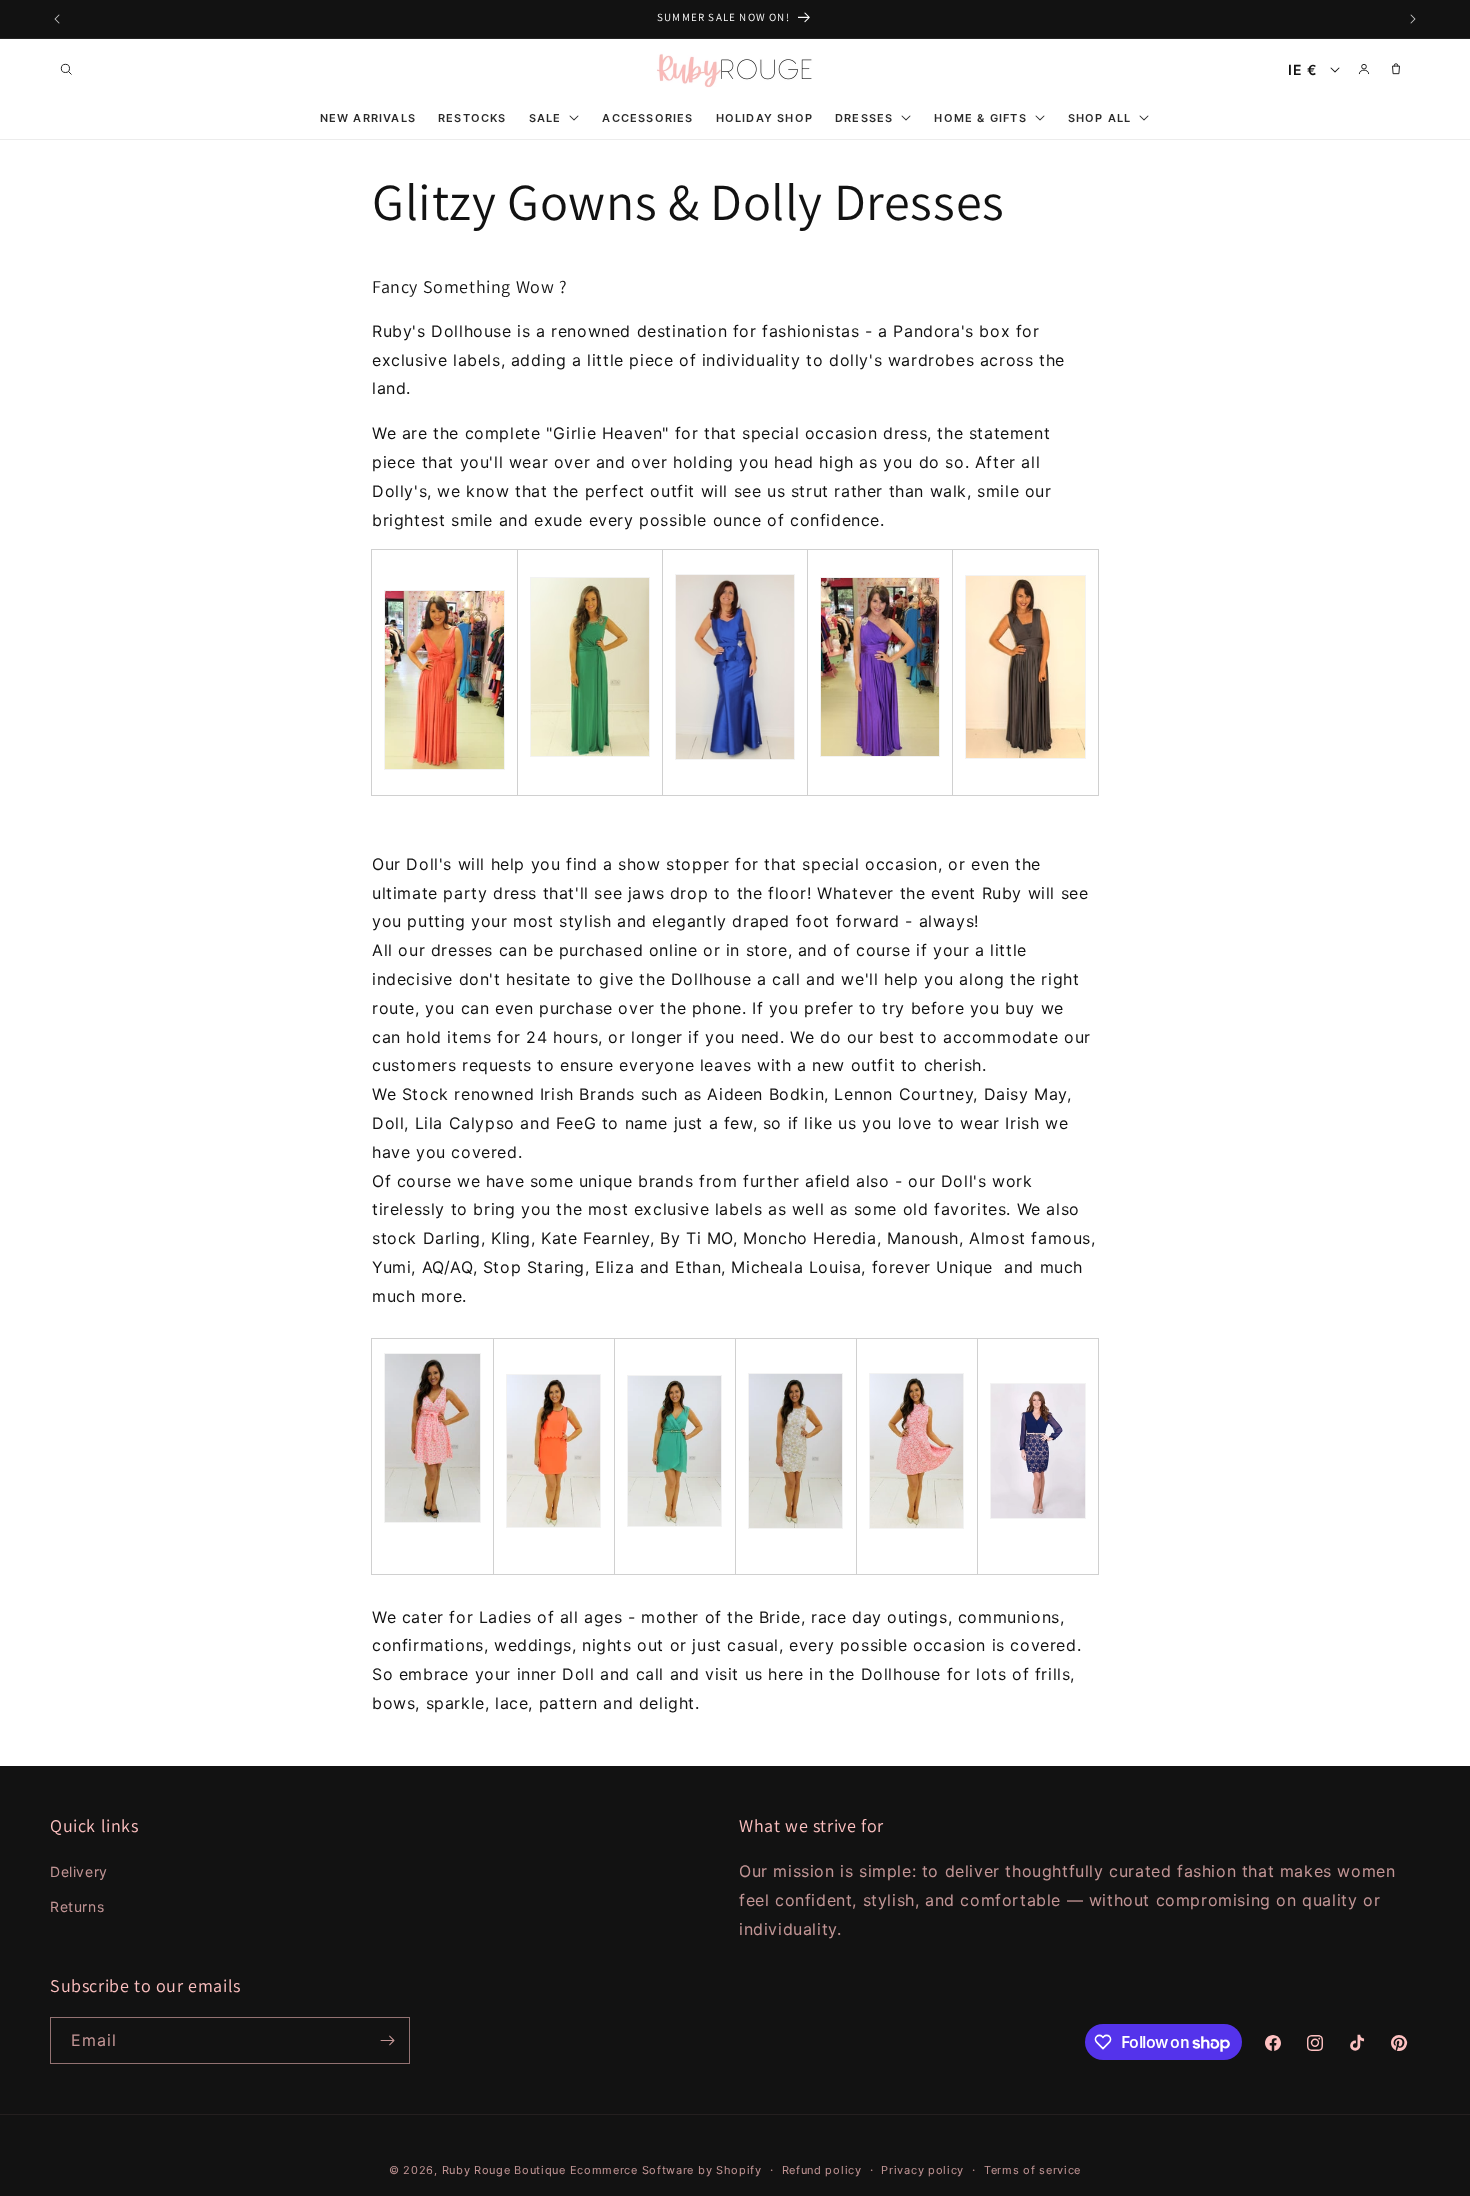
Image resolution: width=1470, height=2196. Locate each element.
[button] (66, 69)
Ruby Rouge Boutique (506, 2170)
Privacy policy (922, 2170)
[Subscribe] (387, 2040)
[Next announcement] (1413, 19)
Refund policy (822, 2170)
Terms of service (1032, 2170)
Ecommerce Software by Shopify (666, 2170)
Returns (77, 1906)
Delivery (79, 1871)
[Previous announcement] (57, 19)
